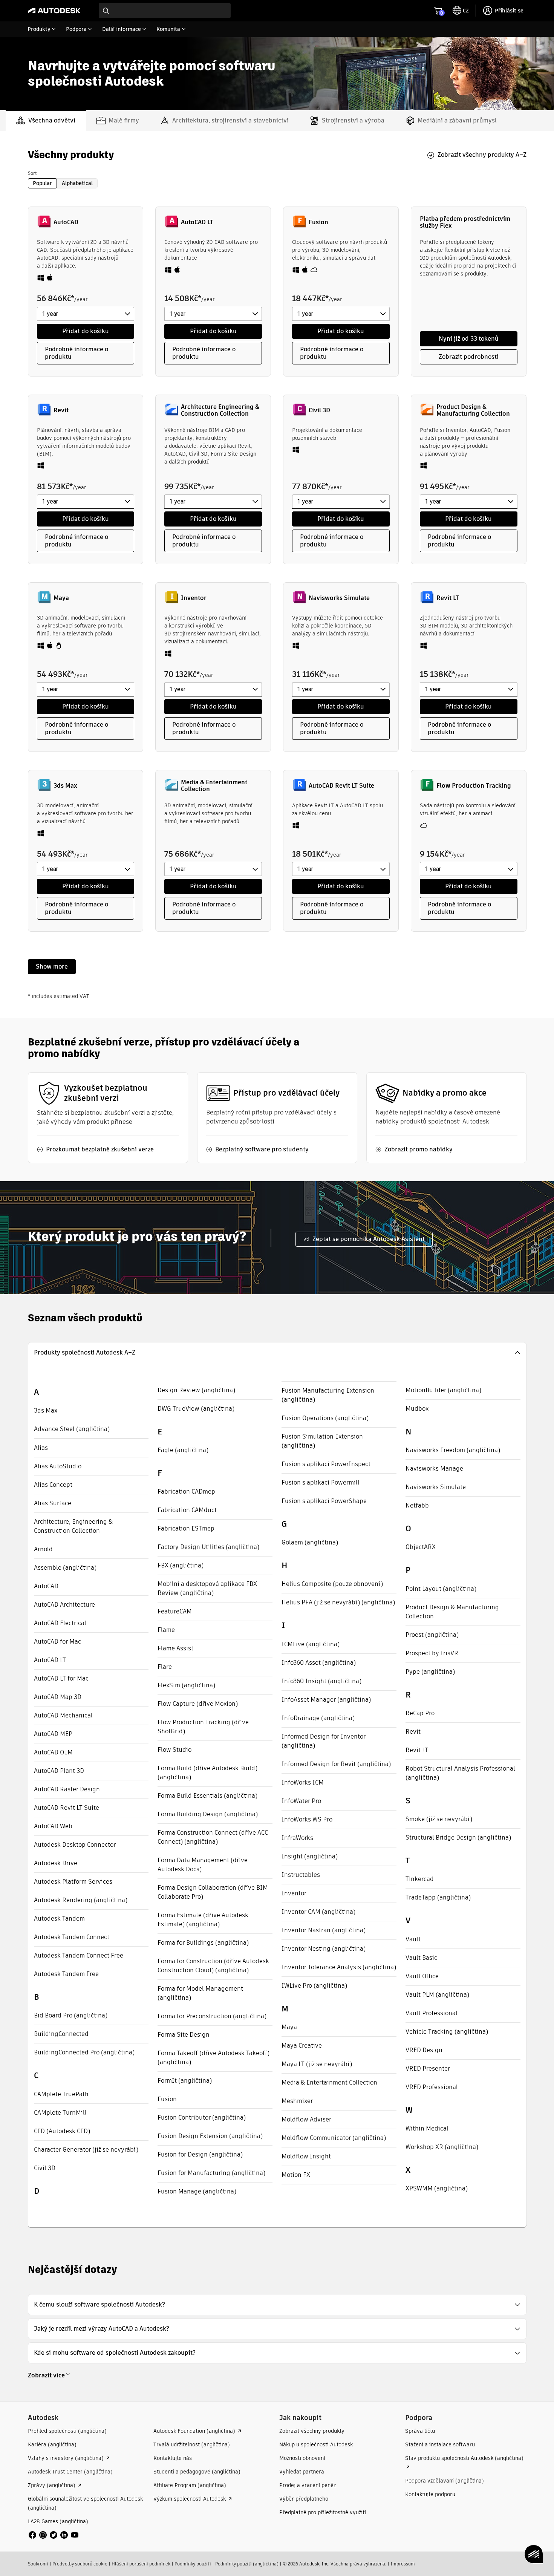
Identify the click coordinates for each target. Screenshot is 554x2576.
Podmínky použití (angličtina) (247, 2564)
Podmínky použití (193, 2564)
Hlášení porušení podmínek (141, 2564)
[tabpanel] (277, 713)
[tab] (46, 121)
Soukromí (38, 2564)
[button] (277, 1353)
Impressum (403, 2564)
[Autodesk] (54, 11)
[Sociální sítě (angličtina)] (54, 2534)
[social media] (54, 2535)
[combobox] (165, 11)
